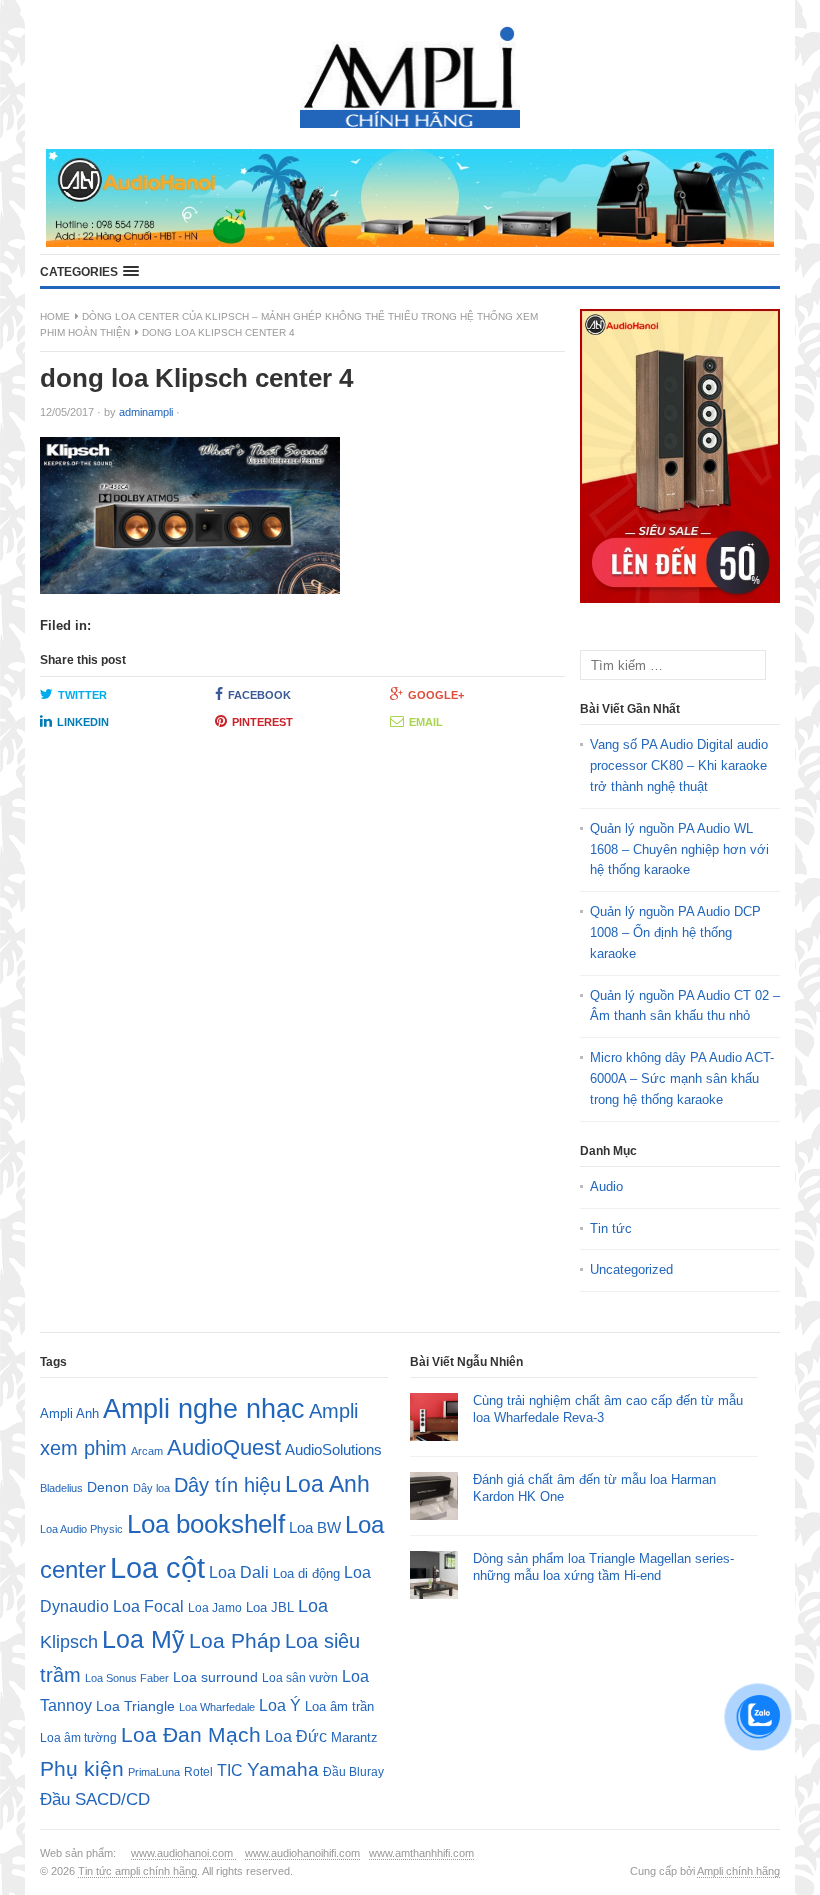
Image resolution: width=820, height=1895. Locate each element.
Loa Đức (296, 1736)
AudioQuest (224, 1447)
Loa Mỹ (143, 1639)
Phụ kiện (82, 1768)
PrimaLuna (154, 1772)
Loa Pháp (235, 1640)
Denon (108, 1487)
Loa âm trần (339, 1706)
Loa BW (315, 1528)
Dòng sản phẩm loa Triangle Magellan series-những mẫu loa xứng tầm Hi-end (603, 1567)
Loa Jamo (215, 1607)
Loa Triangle (135, 1706)
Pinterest (262, 722)
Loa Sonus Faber (127, 1678)
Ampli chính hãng (738, 1871)
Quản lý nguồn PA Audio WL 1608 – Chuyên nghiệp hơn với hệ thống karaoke (679, 849)
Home (55, 316)
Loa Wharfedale (217, 1707)
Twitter (82, 695)
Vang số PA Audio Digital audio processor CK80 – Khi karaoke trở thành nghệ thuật (679, 765)
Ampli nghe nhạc (204, 1409)
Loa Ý (280, 1705)
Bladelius (61, 1488)
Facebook (259, 695)
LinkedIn (83, 722)
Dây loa (151, 1488)
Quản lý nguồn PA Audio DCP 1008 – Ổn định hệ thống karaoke (675, 932)
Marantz (354, 1738)
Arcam (147, 1451)
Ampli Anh (69, 1414)
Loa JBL (270, 1607)
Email (426, 722)
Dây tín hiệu (227, 1485)
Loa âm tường (78, 1738)
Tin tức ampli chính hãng (137, 1871)
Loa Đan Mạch (191, 1735)
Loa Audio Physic (81, 1529)
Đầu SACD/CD (95, 1799)
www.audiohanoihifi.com (302, 1853)
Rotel (198, 1771)
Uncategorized (631, 1269)
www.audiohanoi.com (183, 1853)
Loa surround (215, 1677)
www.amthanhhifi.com (421, 1853)
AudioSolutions (333, 1450)
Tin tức (611, 1228)
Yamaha (283, 1769)
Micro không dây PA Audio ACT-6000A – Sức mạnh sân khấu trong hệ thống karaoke (682, 1078)
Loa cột (157, 1567)
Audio (606, 1186)
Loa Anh (327, 1484)
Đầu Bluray (353, 1772)
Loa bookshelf (206, 1524)
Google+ (436, 695)
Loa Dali (239, 1572)
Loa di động (306, 1573)
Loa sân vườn (300, 1678)
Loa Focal (148, 1606)
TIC (230, 1770)
